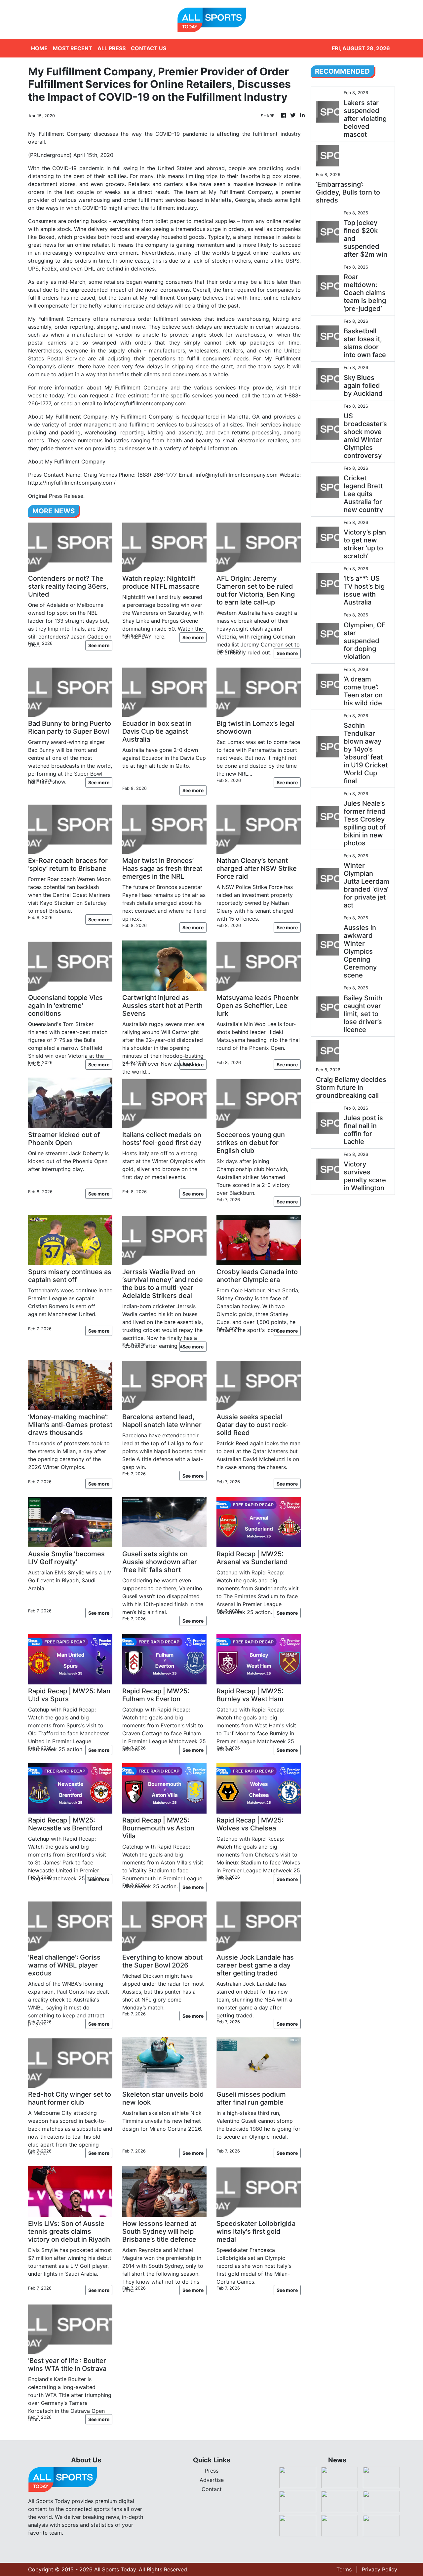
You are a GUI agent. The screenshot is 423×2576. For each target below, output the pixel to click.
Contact (212, 2489)
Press (212, 2471)
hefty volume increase (116, 306)
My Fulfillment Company (240, 192)
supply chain (125, 350)
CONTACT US (149, 48)
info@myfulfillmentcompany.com (145, 403)
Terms (344, 2569)
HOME (39, 48)
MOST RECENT (73, 48)
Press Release (66, 496)
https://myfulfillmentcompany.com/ (72, 483)
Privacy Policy (380, 2569)
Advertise (212, 2480)
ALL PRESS (112, 48)
